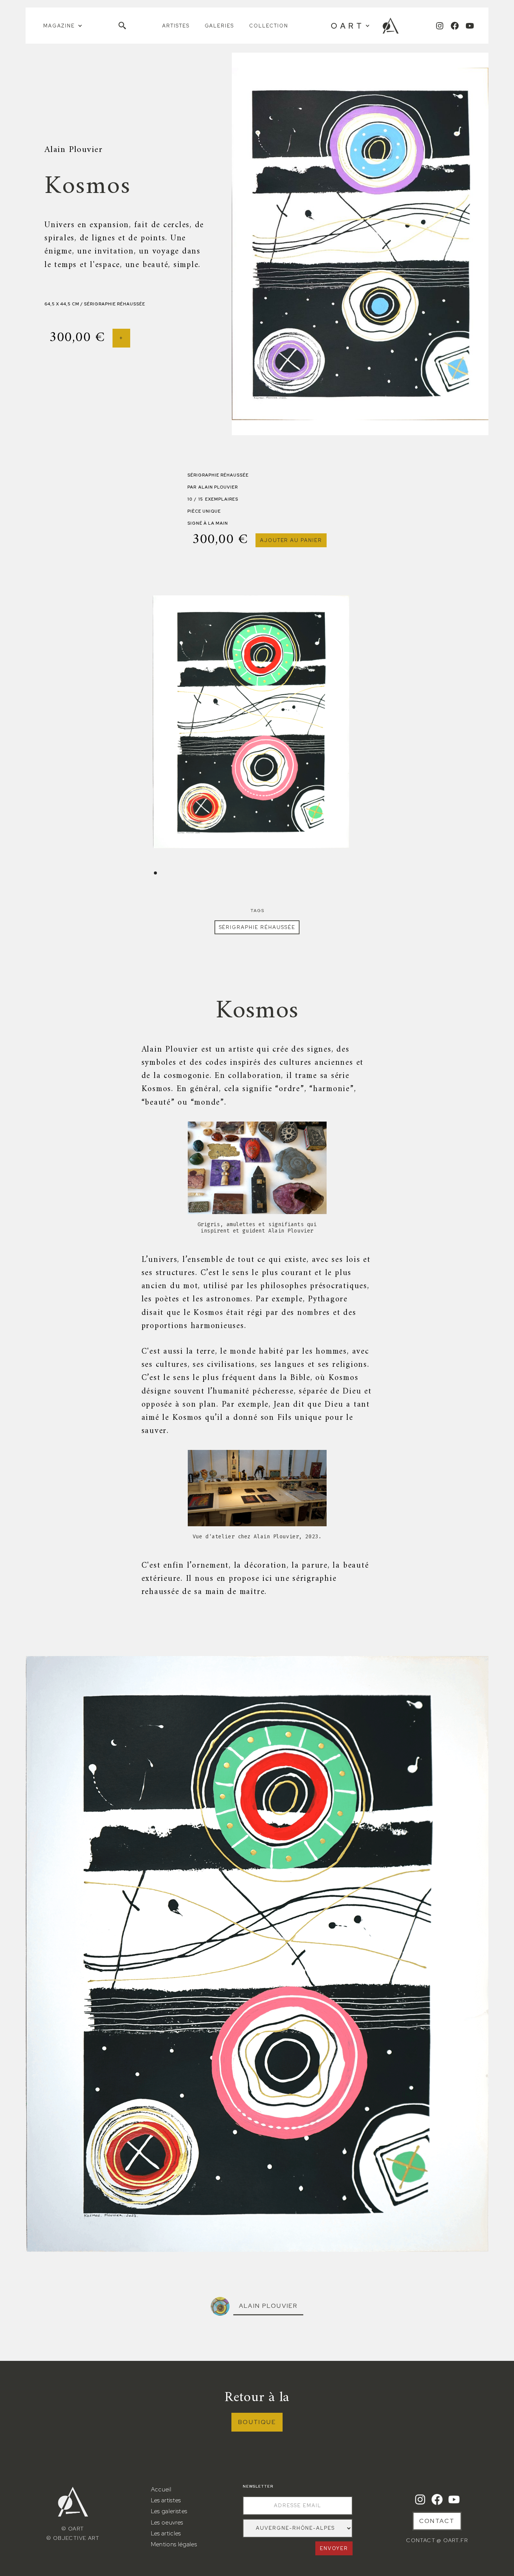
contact (437, 2521)
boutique (257, 2422)
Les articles (166, 2533)
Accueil (161, 2489)
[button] (63, 26)
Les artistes (166, 2500)
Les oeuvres (167, 2522)
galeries (220, 26)
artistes (176, 26)
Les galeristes (169, 2511)
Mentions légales (174, 2544)
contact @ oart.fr (437, 2540)
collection (269, 26)
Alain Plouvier (268, 2306)
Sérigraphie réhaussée (257, 927)
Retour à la (257, 2398)
